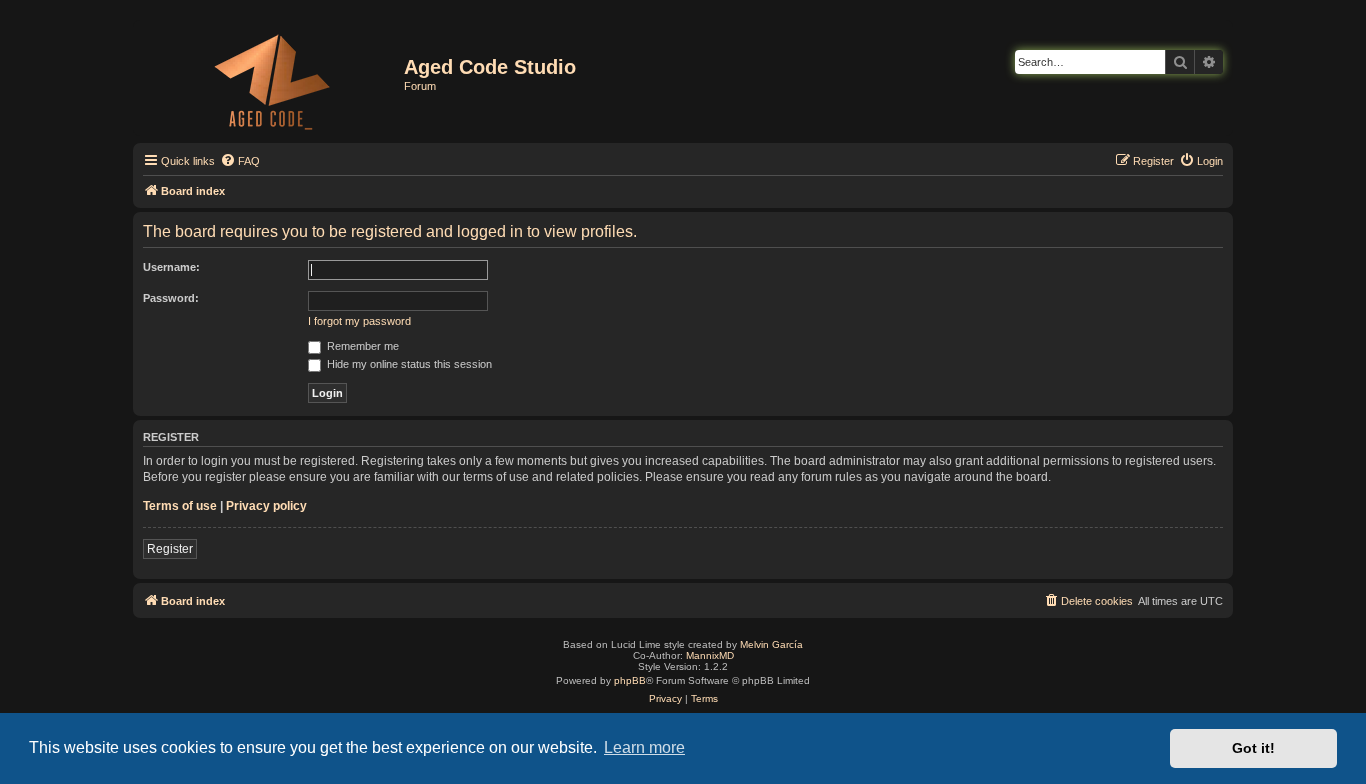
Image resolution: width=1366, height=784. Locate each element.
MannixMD (710, 655)
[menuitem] (240, 161)
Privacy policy (266, 506)
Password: (171, 298)
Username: (171, 267)
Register (170, 549)
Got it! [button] (1253, 748)
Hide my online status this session (408, 364)
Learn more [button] (644, 747)
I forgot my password (359, 321)
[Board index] (271, 78)
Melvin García (771, 644)
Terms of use (180, 506)
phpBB (630, 680)
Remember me (361, 346)
